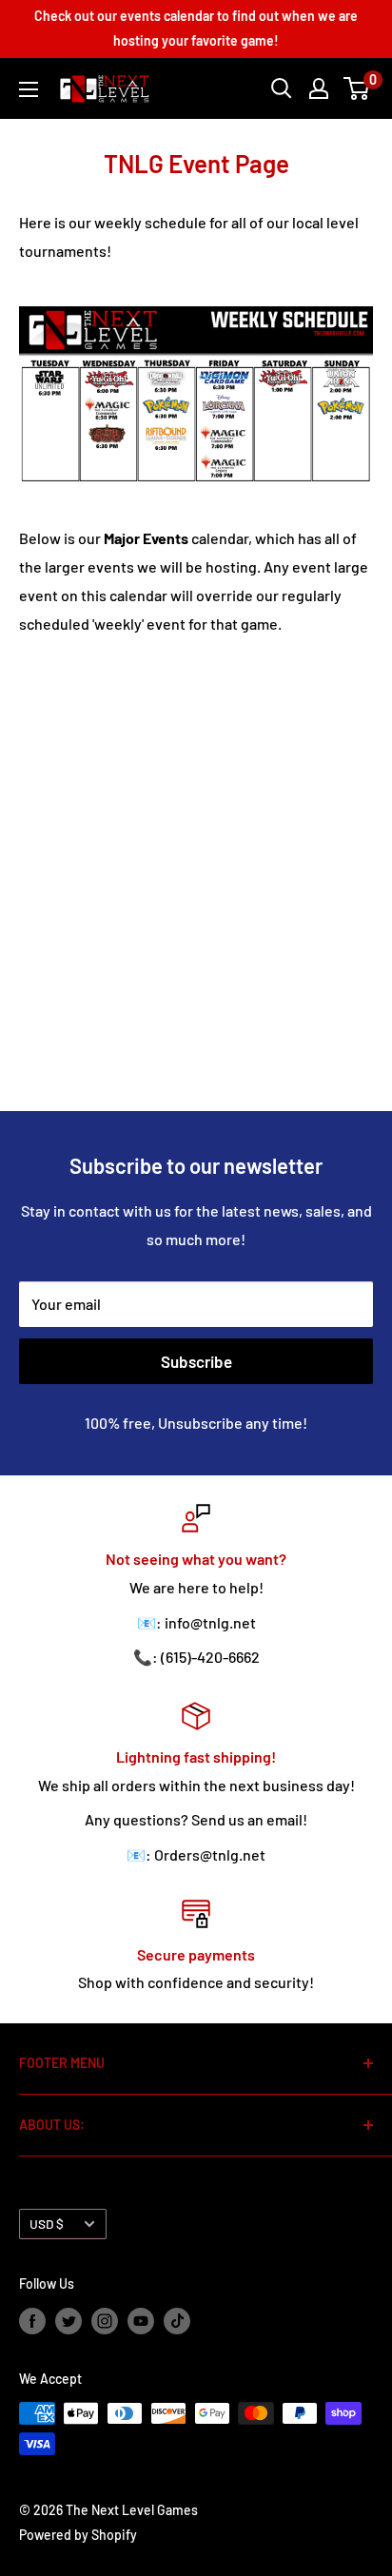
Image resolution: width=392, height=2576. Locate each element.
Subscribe (196, 1361)
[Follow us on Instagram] (105, 2320)
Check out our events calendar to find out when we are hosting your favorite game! (196, 28)
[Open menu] (29, 89)
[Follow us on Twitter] (69, 2320)
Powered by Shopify (78, 2535)
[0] (357, 88)
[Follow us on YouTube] (141, 2320)
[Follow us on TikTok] (177, 2320)
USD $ (47, 2224)
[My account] (319, 88)
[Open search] (282, 88)
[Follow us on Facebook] (32, 2320)
